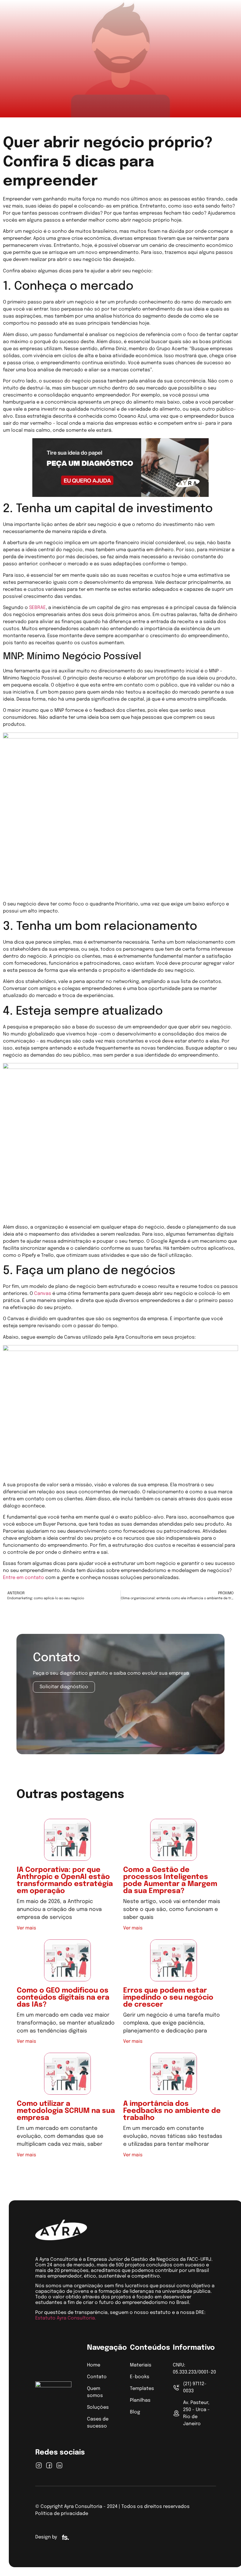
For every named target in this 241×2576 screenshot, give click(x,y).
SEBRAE (37, 608)
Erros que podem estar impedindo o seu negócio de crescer (168, 1998)
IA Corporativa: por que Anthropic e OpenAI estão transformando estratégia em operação (65, 1881)
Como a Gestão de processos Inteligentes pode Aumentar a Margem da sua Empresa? (170, 1881)
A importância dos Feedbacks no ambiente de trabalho (172, 2111)
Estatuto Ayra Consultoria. (66, 2318)
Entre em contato (24, 1578)
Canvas (43, 1294)
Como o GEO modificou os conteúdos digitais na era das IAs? (63, 1998)
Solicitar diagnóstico (64, 1687)
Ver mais (26, 1928)
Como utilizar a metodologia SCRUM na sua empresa (66, 2111)
